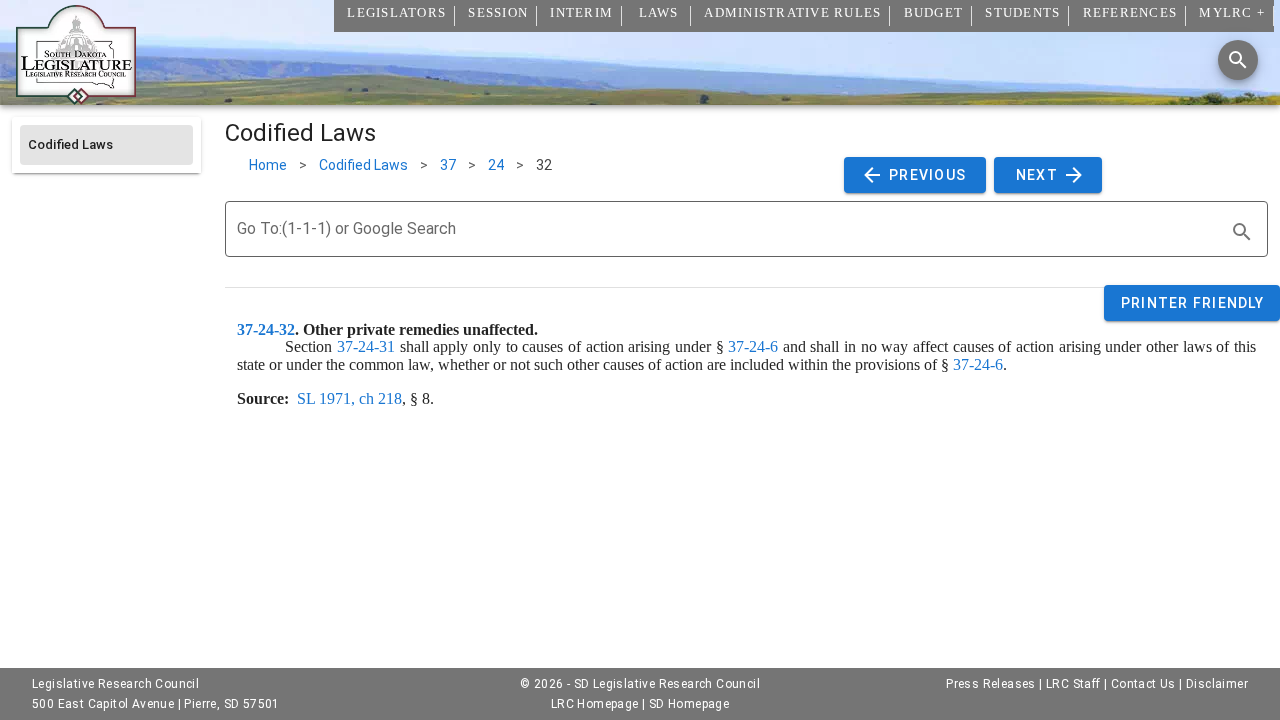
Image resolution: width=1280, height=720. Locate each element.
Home (268, 165)
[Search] (1238, 60)
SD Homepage (689, 704)
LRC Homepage (595, 704)
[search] (1242, 232)
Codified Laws (363, 165)
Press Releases (991, 684)
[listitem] (106, 145)
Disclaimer (1217, 684)
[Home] (76, 97)
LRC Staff (1073, 684)
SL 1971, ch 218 (349, 398)
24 (496, 165)
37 (448, 165)
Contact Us (1143, 684)
